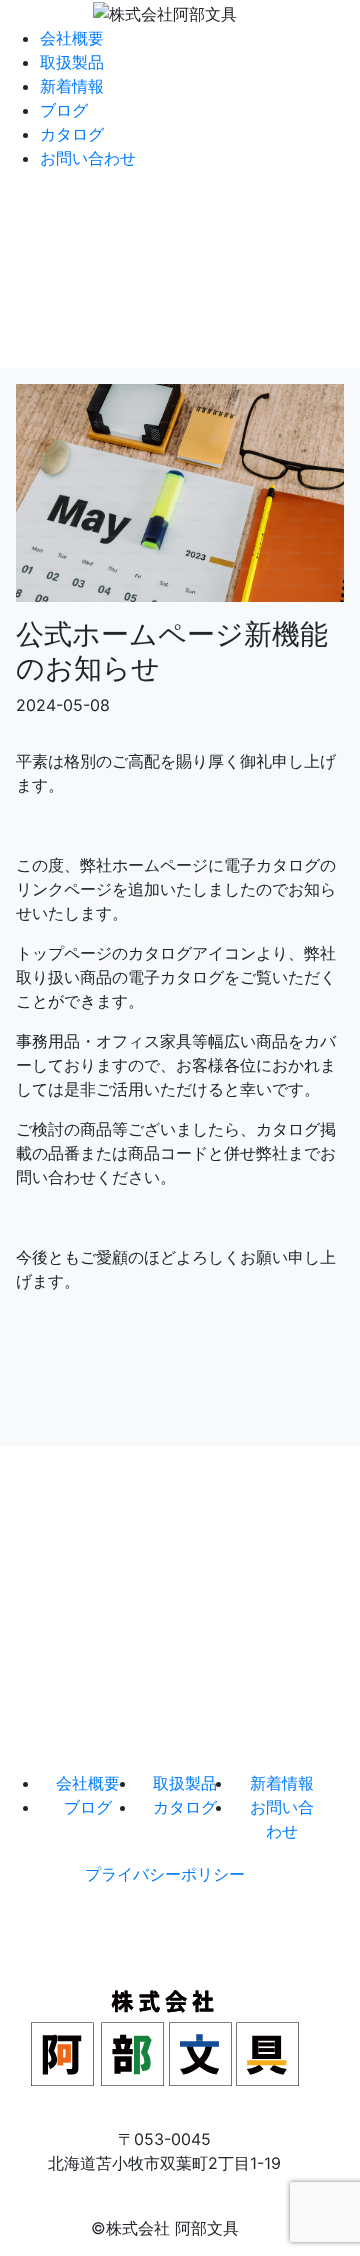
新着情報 (72, 86)
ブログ (64, 110)
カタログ (72, 134)
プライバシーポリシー (165, 1874)
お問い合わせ (88, 158)
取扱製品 (72, 62)
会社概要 (72, 38)
